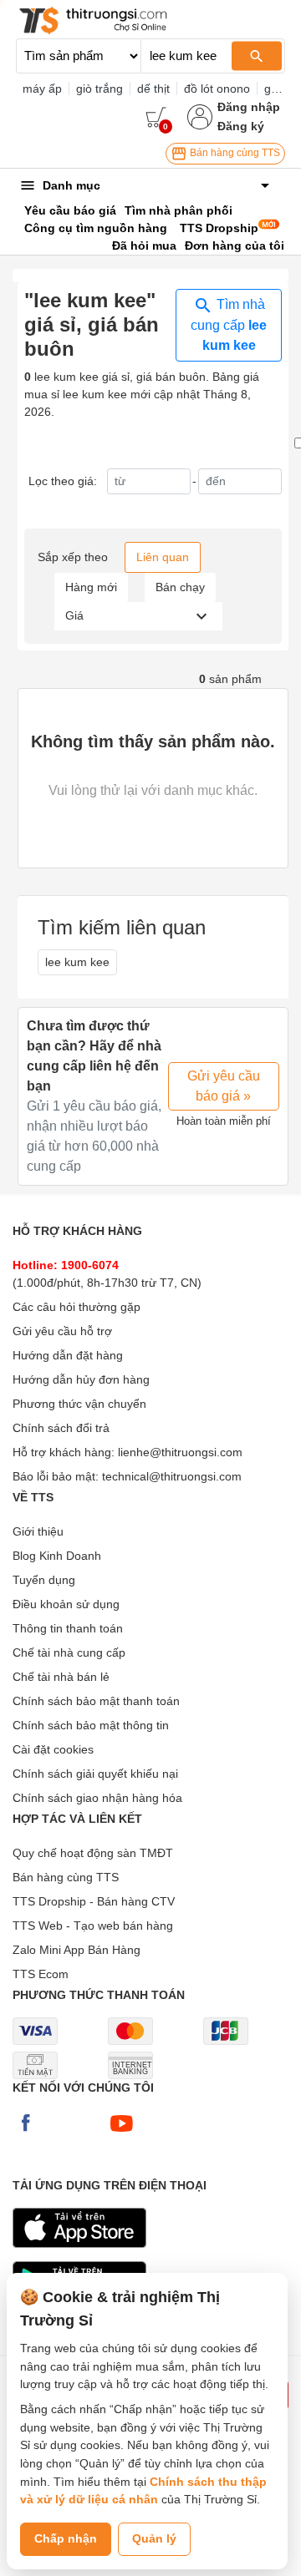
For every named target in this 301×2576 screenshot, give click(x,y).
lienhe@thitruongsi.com (180, 1452)
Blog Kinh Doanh (57, 1556)
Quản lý (154, 2538)
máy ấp (42, 89)
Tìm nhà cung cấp (229, 325)
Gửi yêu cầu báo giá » (224, 1086)
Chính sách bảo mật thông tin (91, 1725)
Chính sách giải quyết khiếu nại (95, 1774)
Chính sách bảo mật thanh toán (96, 1701)
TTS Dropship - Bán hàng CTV (94, 1901)
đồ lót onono (217, 89)
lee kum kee (77, 962)
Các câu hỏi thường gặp (77, 1307)
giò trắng (99, 89)
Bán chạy (180, 587)
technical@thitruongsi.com (172, 1476)
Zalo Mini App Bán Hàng (77, 1950)
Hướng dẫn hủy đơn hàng (81, 1379)
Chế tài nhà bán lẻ (61, 1677)
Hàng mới (91, 587)
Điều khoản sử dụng (66, 1604)
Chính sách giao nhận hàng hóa (97, 1798)
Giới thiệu (38, 1531)
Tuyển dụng (44, 1580)
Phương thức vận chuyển (79, 1404)
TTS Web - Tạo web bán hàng (93, 1926)
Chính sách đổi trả (61, 1428)
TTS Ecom (41, 1974)
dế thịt (153, 89)
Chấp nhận (66, 2538)
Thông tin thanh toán (68, 1628)
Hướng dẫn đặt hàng (68, 1355)
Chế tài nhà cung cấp (69, 1652)
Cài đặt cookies (53, 1749)
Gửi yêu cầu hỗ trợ (62, 1331)
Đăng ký (241, 126)
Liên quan (163, 557)
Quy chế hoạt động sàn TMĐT (93, 1853)
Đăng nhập (249, 107)
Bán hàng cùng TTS (234, 153)
